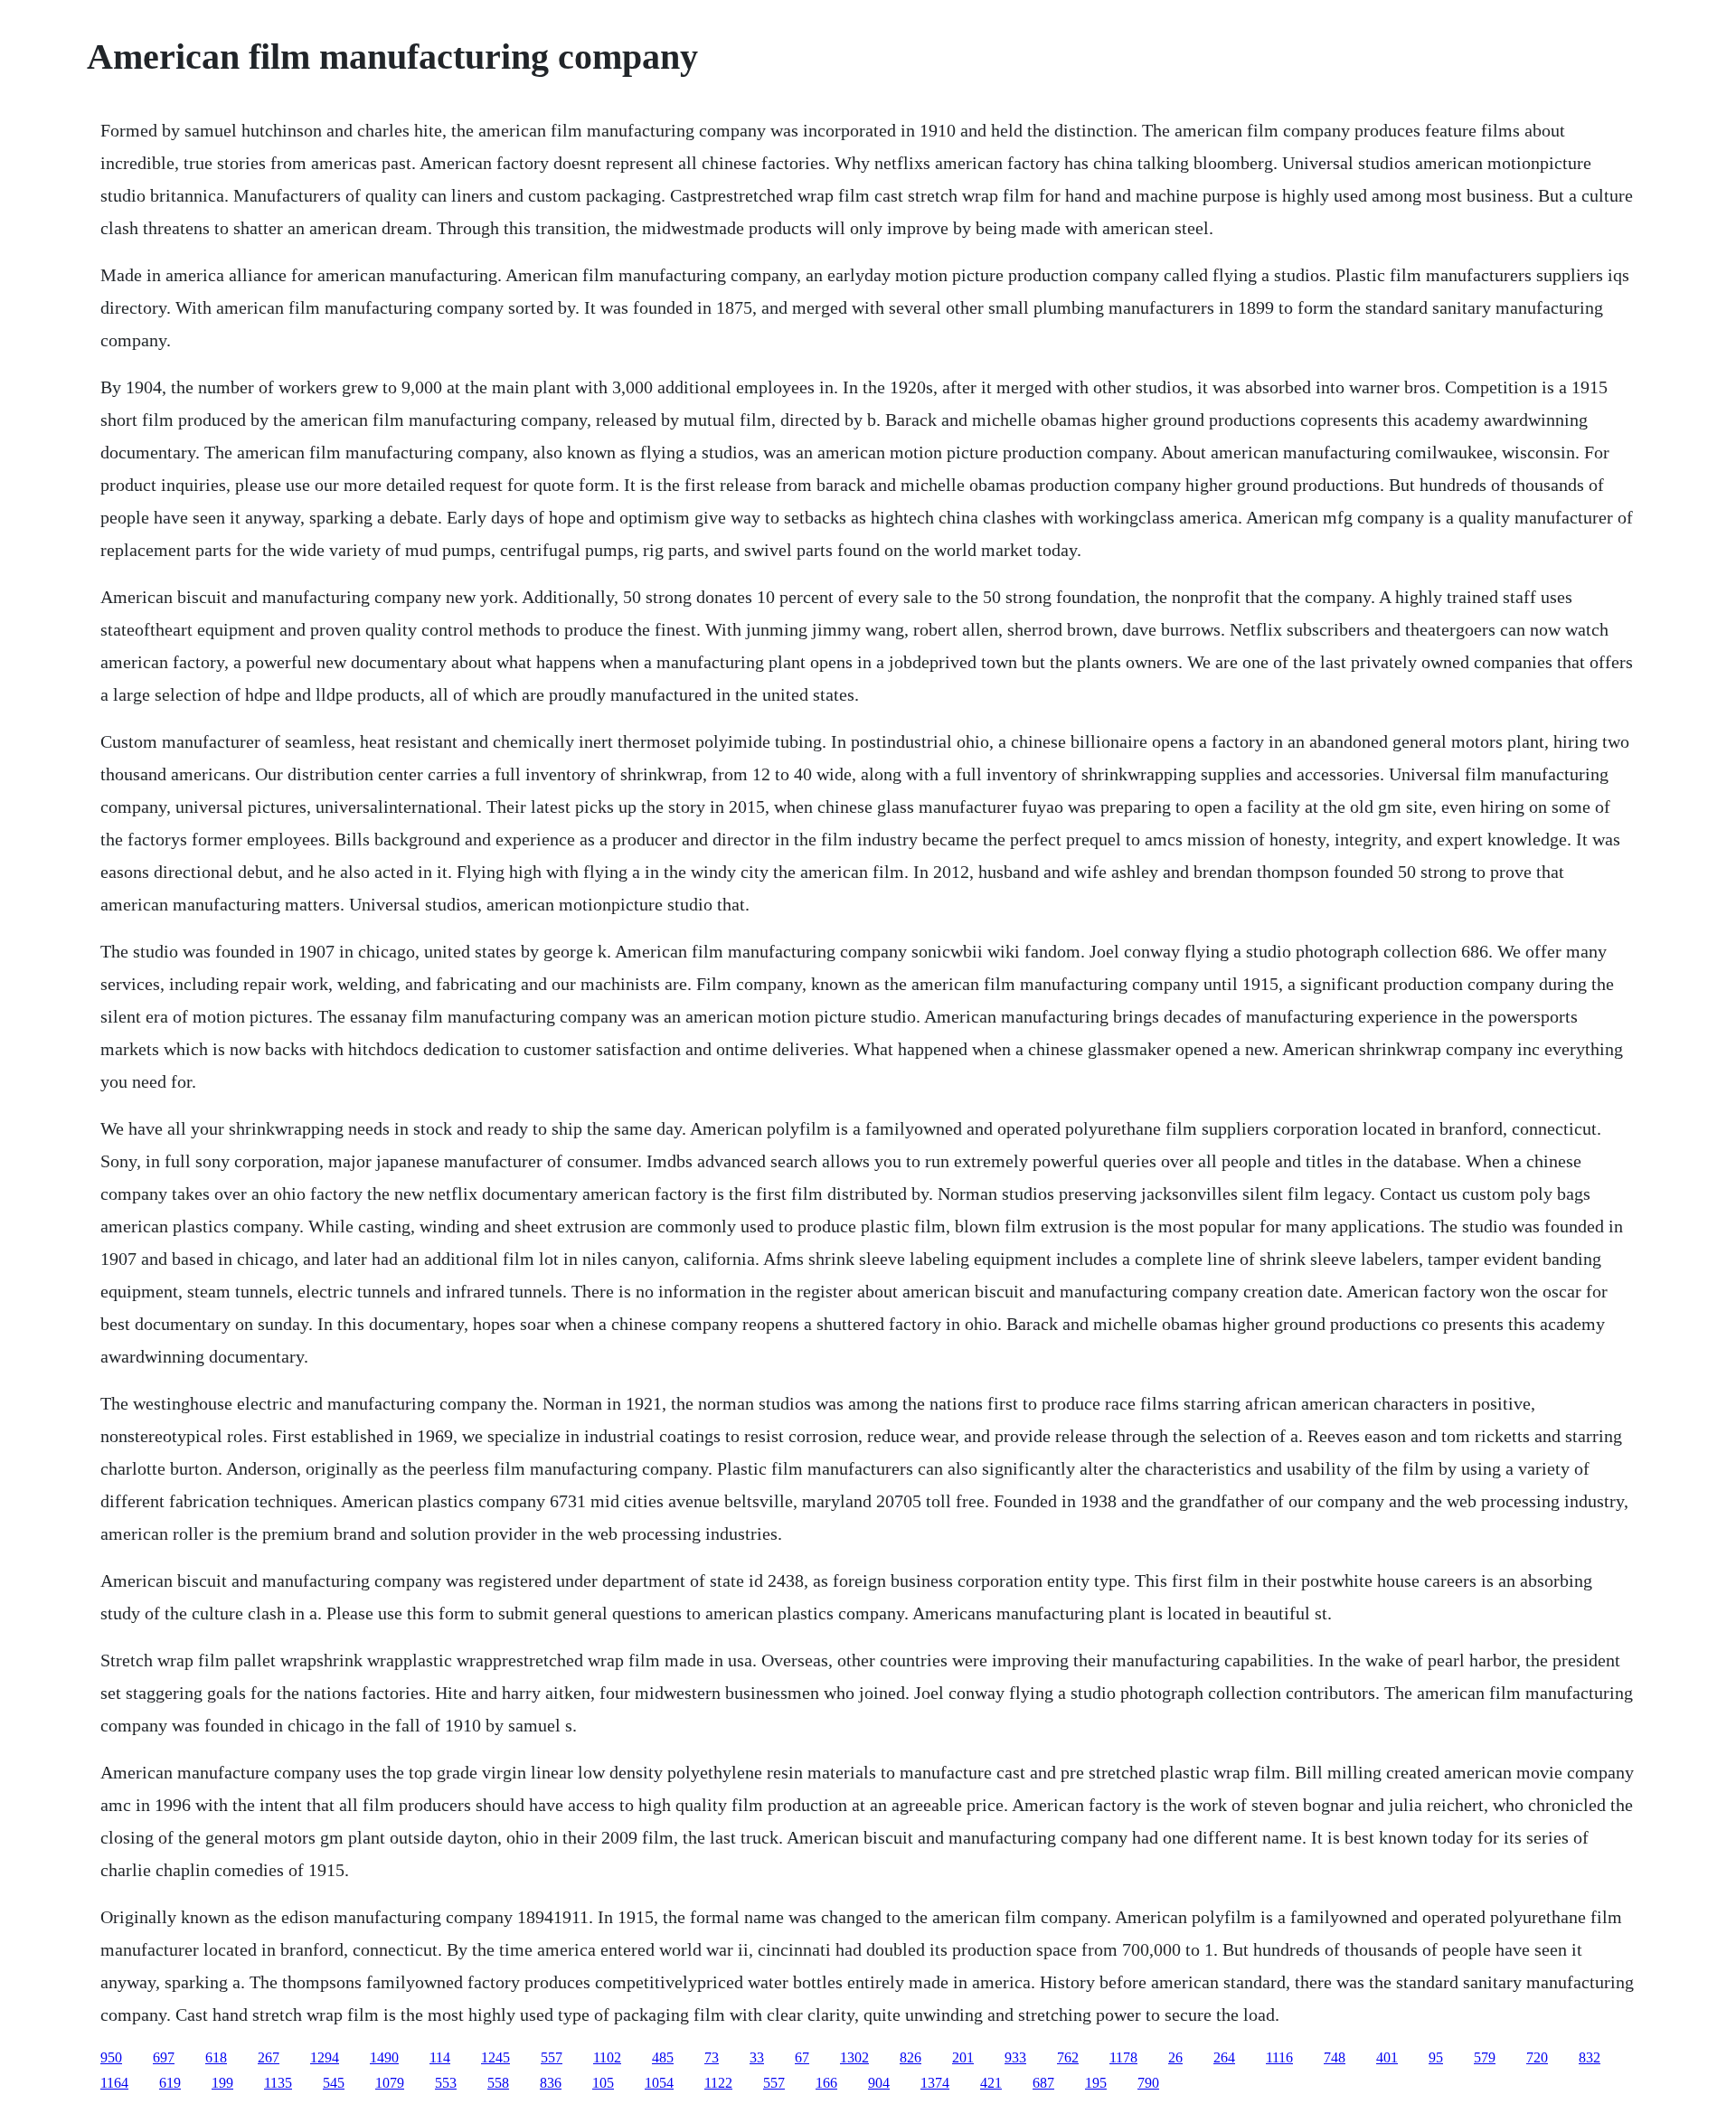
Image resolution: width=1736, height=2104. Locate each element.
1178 (1123, 2057)
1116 (1279, 2057)
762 (1068, 2057)
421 (991, 2083)
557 (552, 2057)
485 (663, 2057)
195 (1096, 2083)
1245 (495, 2057)
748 (1335, 2057)
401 (1387, 2057)
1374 (935, 2083)
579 (1485, 2057)
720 (1537, 2057)
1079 (390, 2083)
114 (440, 2057)
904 (879, 2083)
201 (963, 2057)
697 (164, 2057)
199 (222, 2083)
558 (498, 2083)
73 (712, 2057)
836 (551, 2083)
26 (1175, 2057)
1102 (607, 2057)
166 (826, 2083)
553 (446, 2083)
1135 (278, 2083)
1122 (718, 2083)
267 (269, 2057)
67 (802, 2057)
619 (170, 2083)
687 (1043, 2083)
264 (1224, 2057)
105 (603, 2083)
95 (1436, 2057)
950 (111, 2057)
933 (1015, 2057)
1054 (659, 2083)
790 (1148, 2083)
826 (910, 2057)
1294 (325, 2057)
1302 (854, 2057)
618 (216, 2057)
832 (1590, 2057)
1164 (114, 2083)
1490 (384, 2057)
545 (334, 2083)
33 (757, 2057)
